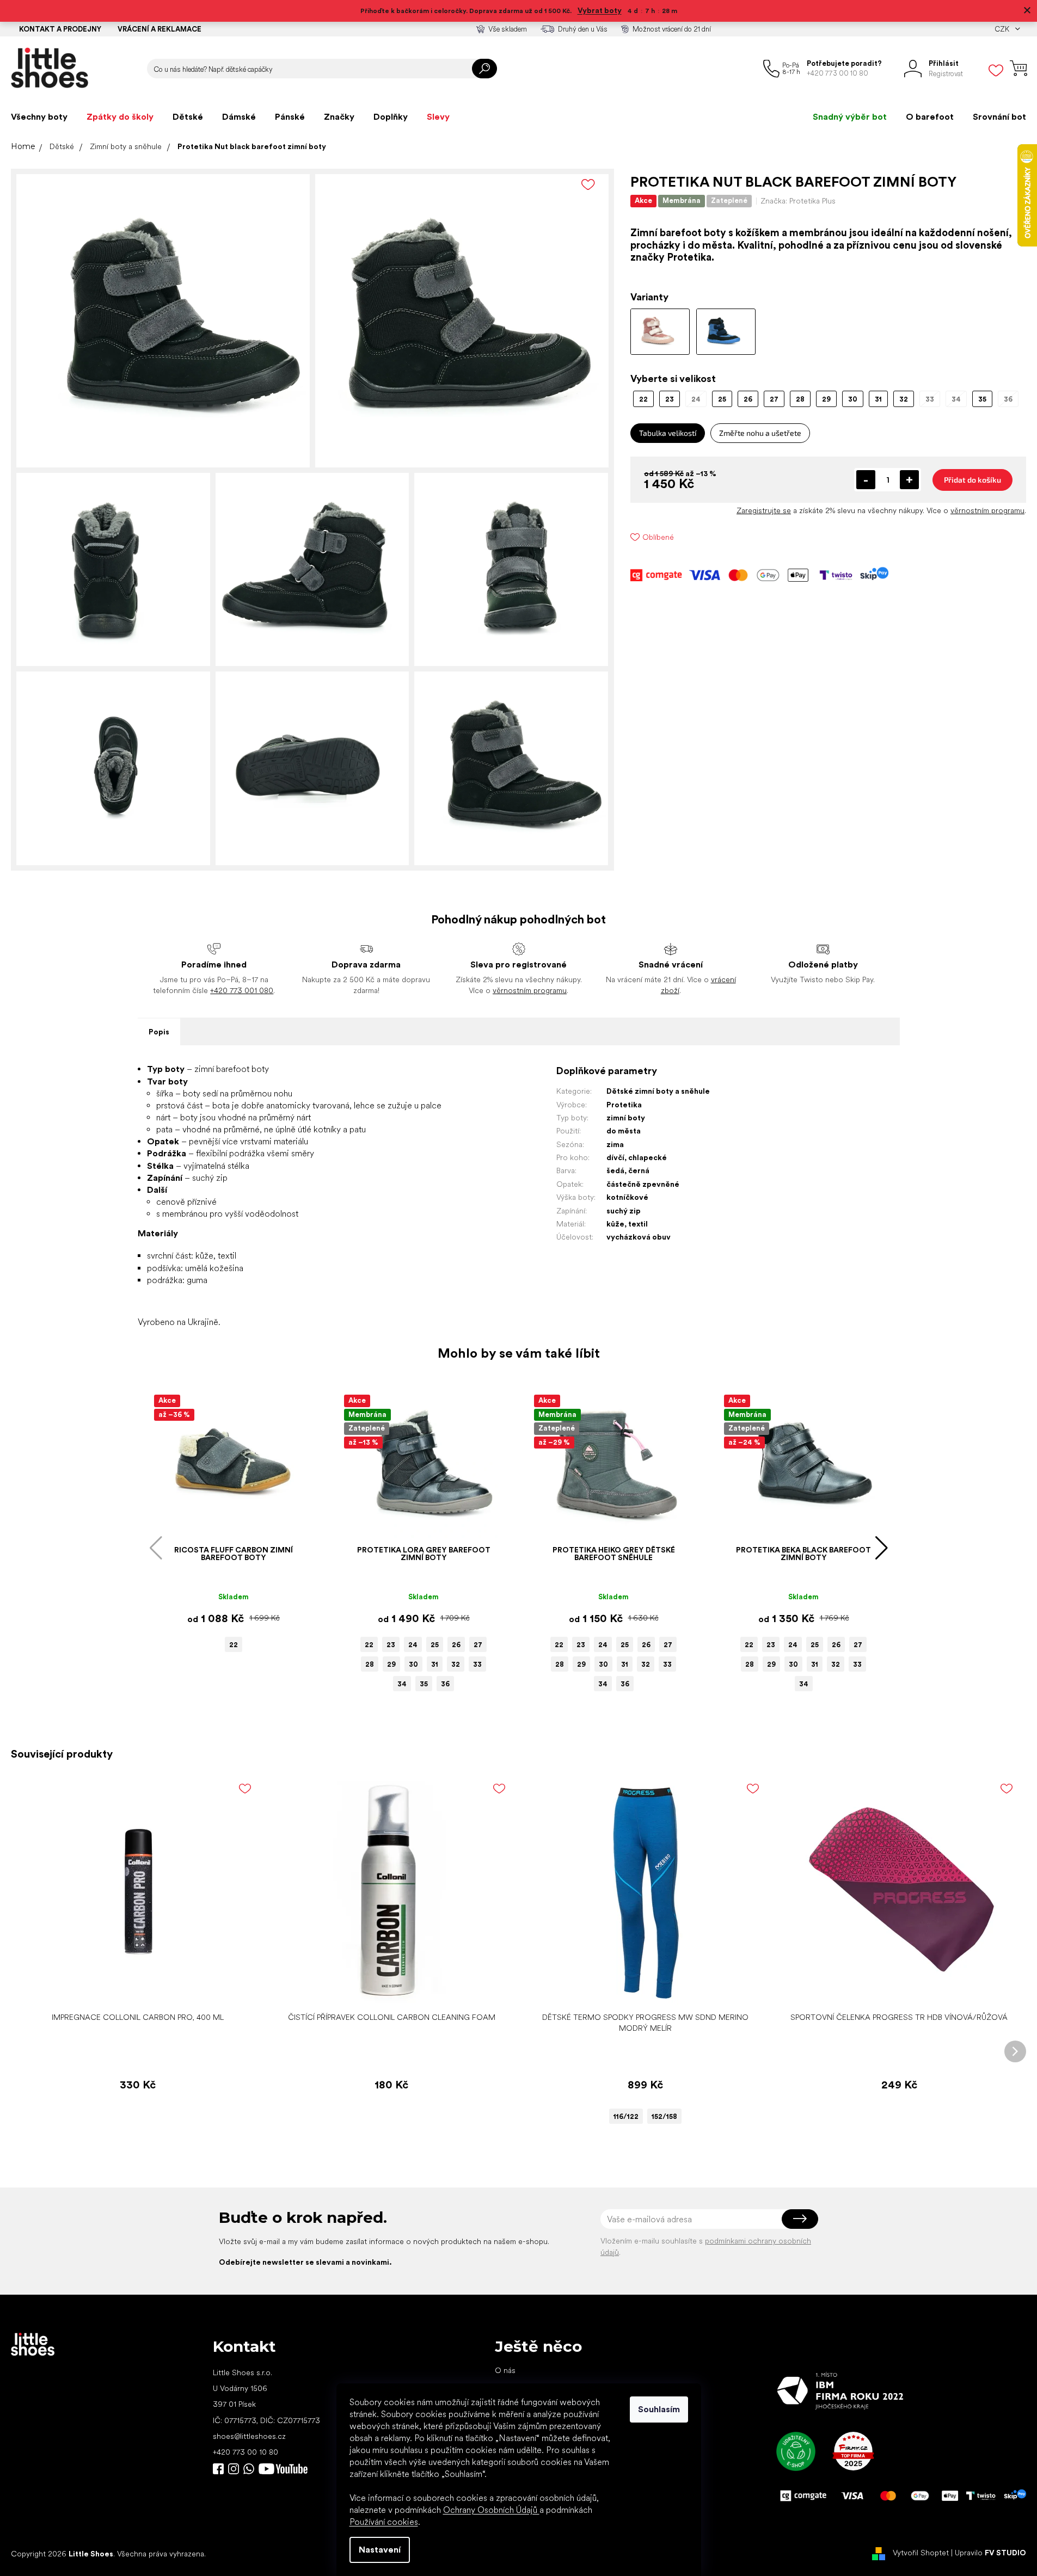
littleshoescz (234, 2469)
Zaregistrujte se (764, 510)
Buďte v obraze (218, 2469)
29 (391, 1664)
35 (424, 1684)
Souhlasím (659, 2409)
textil (638, 1224)
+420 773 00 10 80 (246, 2452)
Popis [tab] (159, 1032)
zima (615, 1144)
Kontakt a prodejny (60, 29)
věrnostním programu (987, 510)
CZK (1003, 29)
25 (435, 1645)
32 (456, 1664)
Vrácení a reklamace (159, 29)
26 (456, 1645)
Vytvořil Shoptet (921, 2553)
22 (234, 1645)
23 (391, 1645)
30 (413, 1664)
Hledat (484, 69)
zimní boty (626, 1118)
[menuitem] (39, 117)
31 (435, 1664)
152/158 (664, 2116)
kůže (615, 1224)
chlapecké (648, 1157)
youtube (283, 2469)
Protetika (624, 1105)
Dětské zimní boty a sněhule (658, 1091)
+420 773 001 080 (242, 990)
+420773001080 (251, 2469)
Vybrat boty (600, 10)
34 (402, 1684)
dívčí (615, 1157)
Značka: (798, 201)
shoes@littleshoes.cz (249, 2436)
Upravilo (990, 2553)
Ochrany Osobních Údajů (491, 2510)
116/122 (626, 2116)
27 (478, 1645)
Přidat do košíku (972, 480)
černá (639, 1170)
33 (477, 1664)
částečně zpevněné (643, 1184)
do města (624, 1131)
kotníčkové (627, 1197)
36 (445, 1684)
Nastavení (380, 2550)
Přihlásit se (800, 2219)
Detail (640, 1990)
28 (370, 1664)
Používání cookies (384, 2522)
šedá (615, 1170)
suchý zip (624, 1211)
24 (413, 1645)
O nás (505, 2370)
